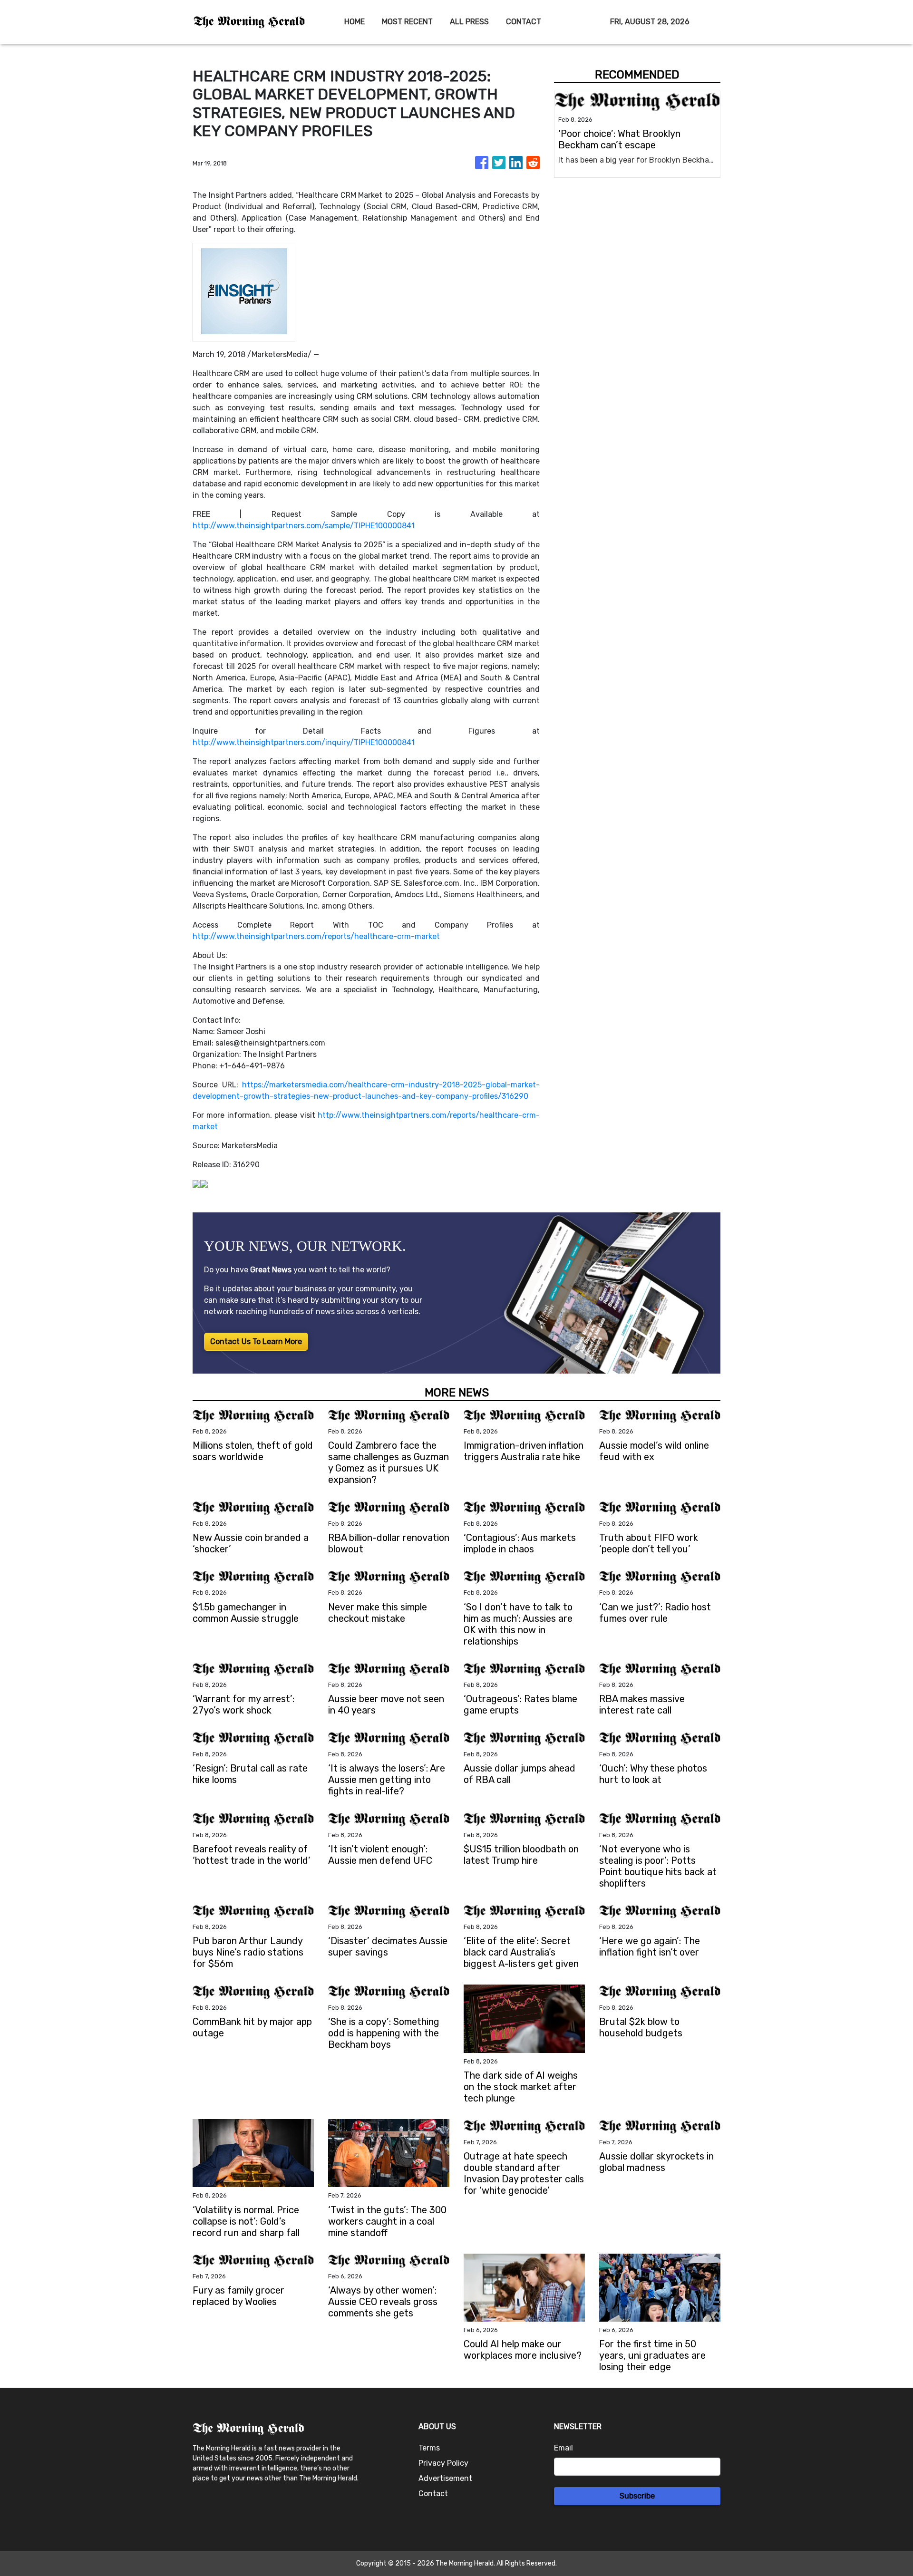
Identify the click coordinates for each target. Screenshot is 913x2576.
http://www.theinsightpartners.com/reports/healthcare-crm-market (316, 936)
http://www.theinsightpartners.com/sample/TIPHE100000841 (304, 526)
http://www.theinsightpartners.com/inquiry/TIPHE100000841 (304, 742)
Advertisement (445, 2478)
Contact (433, 2494)
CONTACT (524, 22)
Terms (429, 2448)
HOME (355, 22)
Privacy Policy (443, 2463)
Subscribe (637, 2496)
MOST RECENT (407, 22)
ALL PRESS (469, 22)
